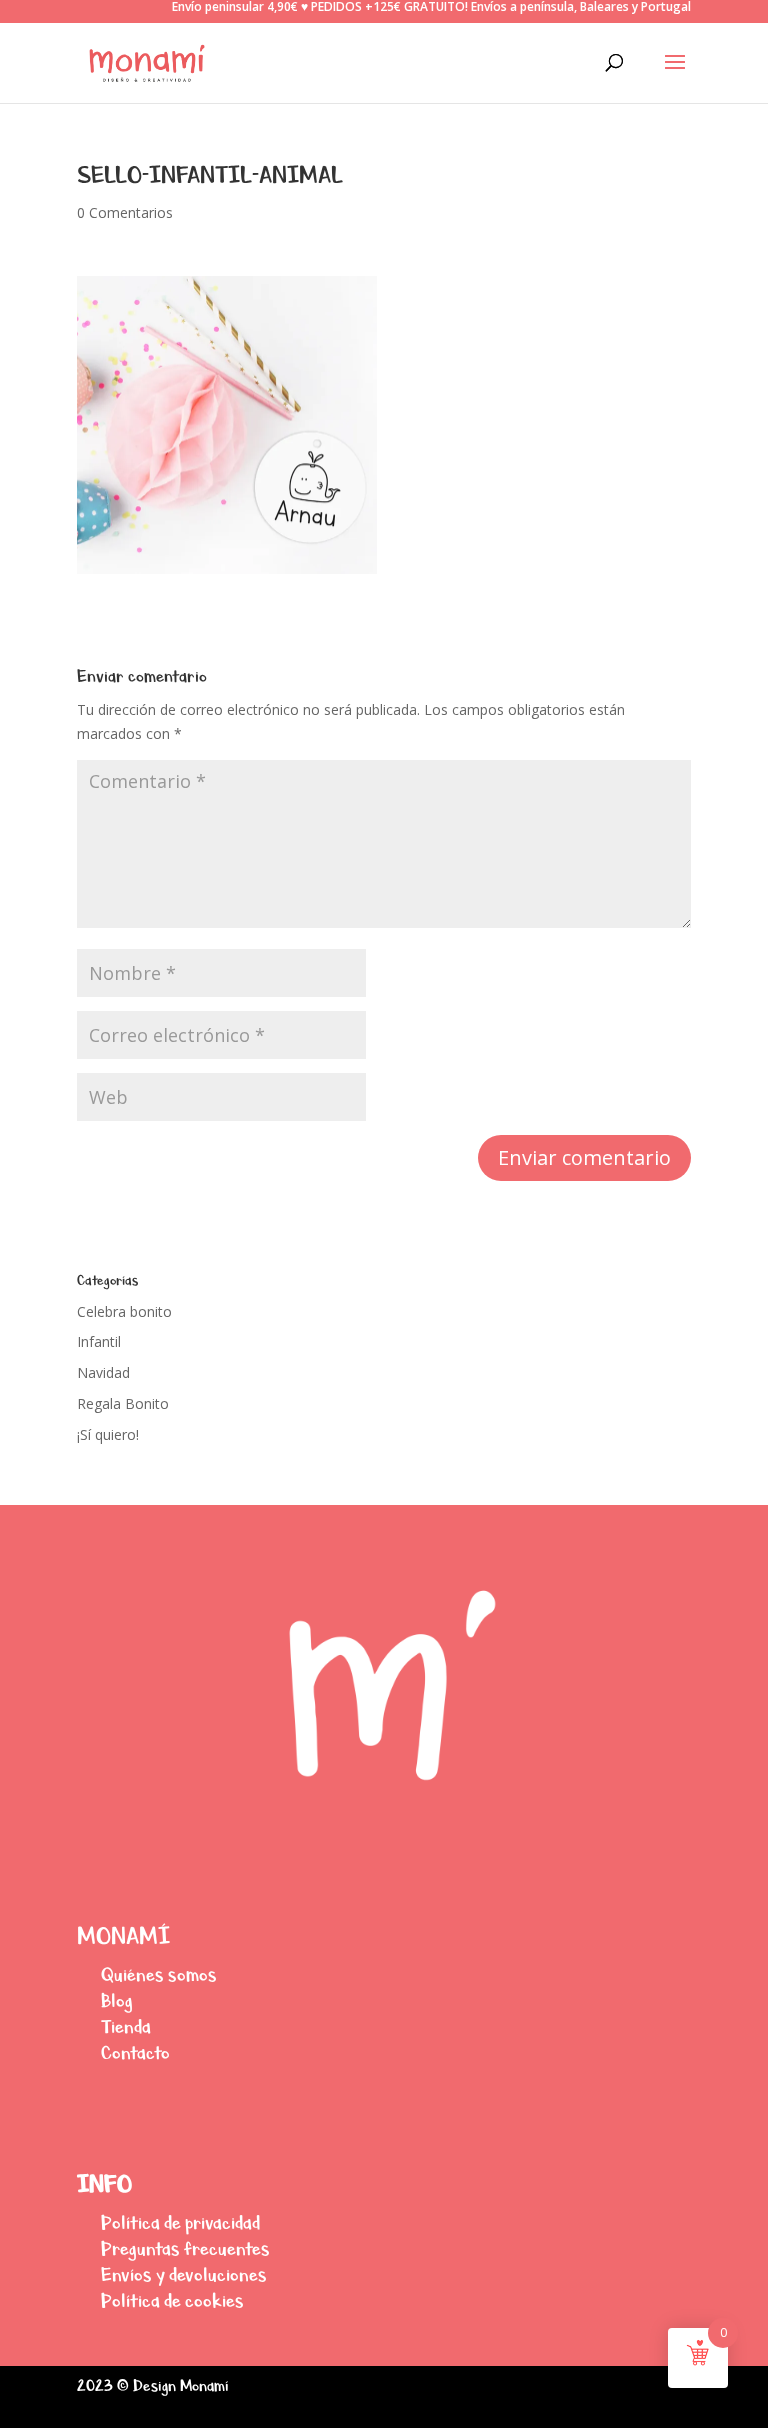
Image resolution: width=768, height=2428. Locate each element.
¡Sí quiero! (108, 1434)
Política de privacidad (180, 2222)
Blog (117, 2000)
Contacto (135, 2052)
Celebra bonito (124, 1311)
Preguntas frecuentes (185, 2248)
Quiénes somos (159, 1974)
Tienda (126, 2026)
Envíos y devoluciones (184, 2274)
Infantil (99, 1341)
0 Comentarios (125, 212)
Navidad (103, 1372)
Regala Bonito (123, 1403)
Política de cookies (172, 2300)
